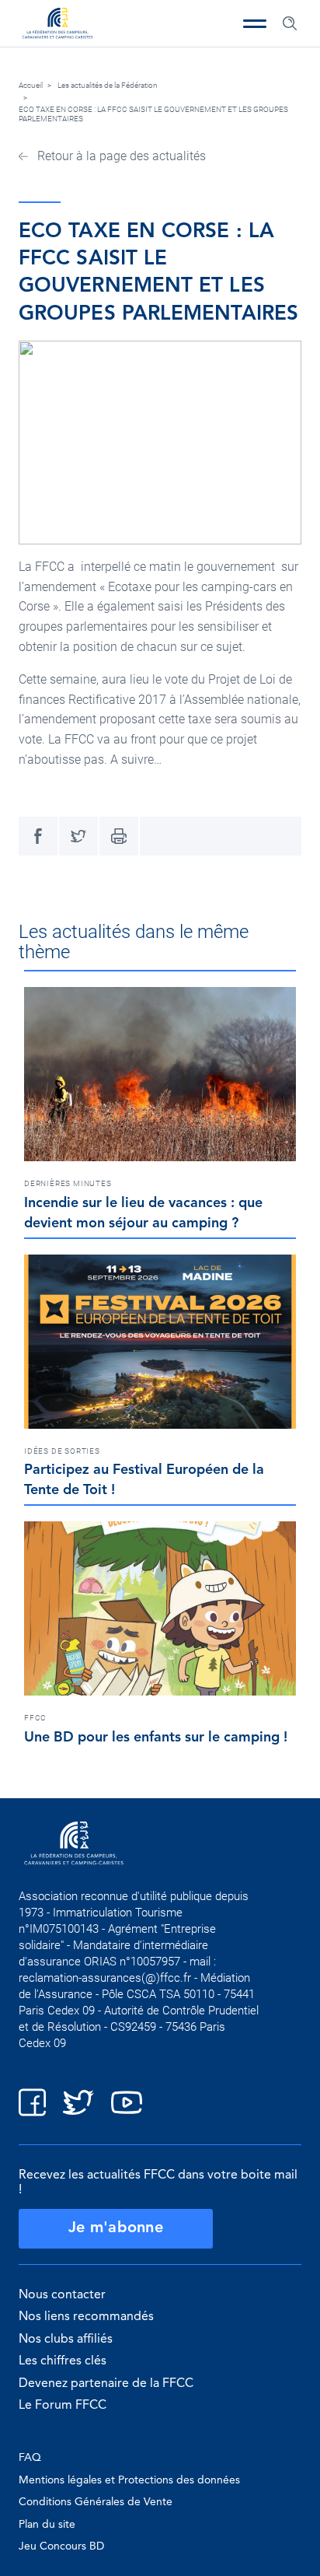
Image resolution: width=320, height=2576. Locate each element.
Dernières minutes (68, 1183)
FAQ (30, 2458)
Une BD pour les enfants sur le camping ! (156, 1738)
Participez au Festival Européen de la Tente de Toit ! (144, 1480)
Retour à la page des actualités (120, 156)
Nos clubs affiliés (66, 2340)
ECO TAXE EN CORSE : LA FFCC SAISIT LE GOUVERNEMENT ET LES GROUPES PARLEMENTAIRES (153, 114)
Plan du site (47, 2525)
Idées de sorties (62, 1451)
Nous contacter (62, 2295)
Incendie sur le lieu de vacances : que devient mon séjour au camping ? (143, 1213)
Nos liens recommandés (86, 2317)
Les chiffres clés (63, 2361)
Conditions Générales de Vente (96, 2502)
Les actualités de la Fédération (108, 85)
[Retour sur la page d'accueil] (57, 25)
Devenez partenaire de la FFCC (106, 2384)
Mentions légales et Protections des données (129, 2480)
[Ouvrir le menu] (255, 23)
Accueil (31, 85)
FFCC (35, 1718)
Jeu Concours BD (61, 2546)
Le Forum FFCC (63, 2406)
